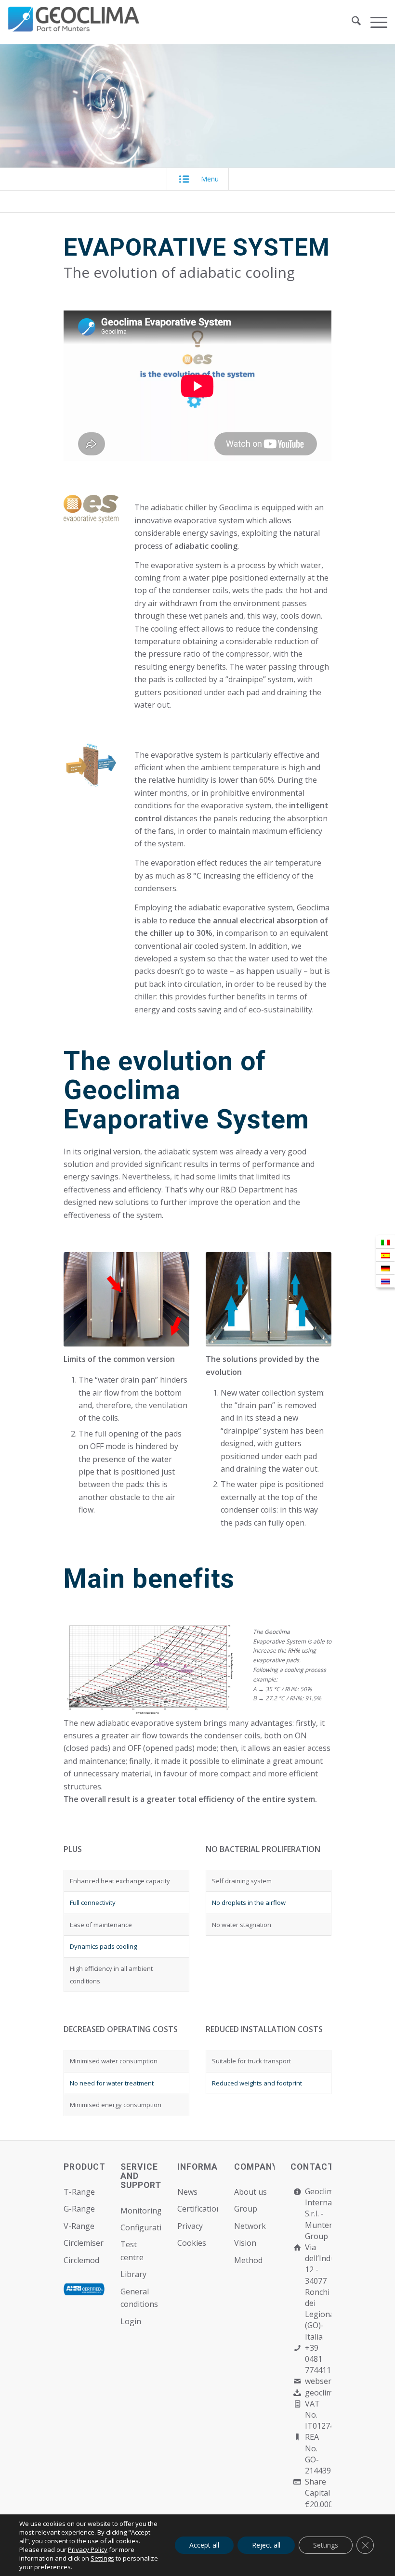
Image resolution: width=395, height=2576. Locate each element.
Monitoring (141, 2211)
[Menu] (374, 22)
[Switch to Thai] (385, 1281)
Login (131, 2321)
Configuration (141, 2227)
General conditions (139, 2298)
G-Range (79, 2209)
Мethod (248, 2260)
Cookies (192, 2243)
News (187, 2192)
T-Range (79, 2192)
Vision (245, 2243)
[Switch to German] (385, 1268)
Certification (198, 2209)
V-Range (79, 2226)
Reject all (266, 2545)
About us (250, 2192)
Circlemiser (84, 2243)
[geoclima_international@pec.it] (297, 2393)
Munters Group (321, 2231)
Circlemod (81, 2260)
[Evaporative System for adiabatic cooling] (150, 1670)
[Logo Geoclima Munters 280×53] (75, 28)
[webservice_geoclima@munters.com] (297, 2381)
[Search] (351, 22)
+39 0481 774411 (318, 2359)
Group (246, 2209)
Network (250, 2226)
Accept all (204, 2545)
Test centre (132, 2251)
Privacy (190, 2226)
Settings (102, 2558)
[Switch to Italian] (385, 1242)
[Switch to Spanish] (385, 1255)
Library (133, 2274)
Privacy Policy (88, 2550)
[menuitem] (351, 22)
